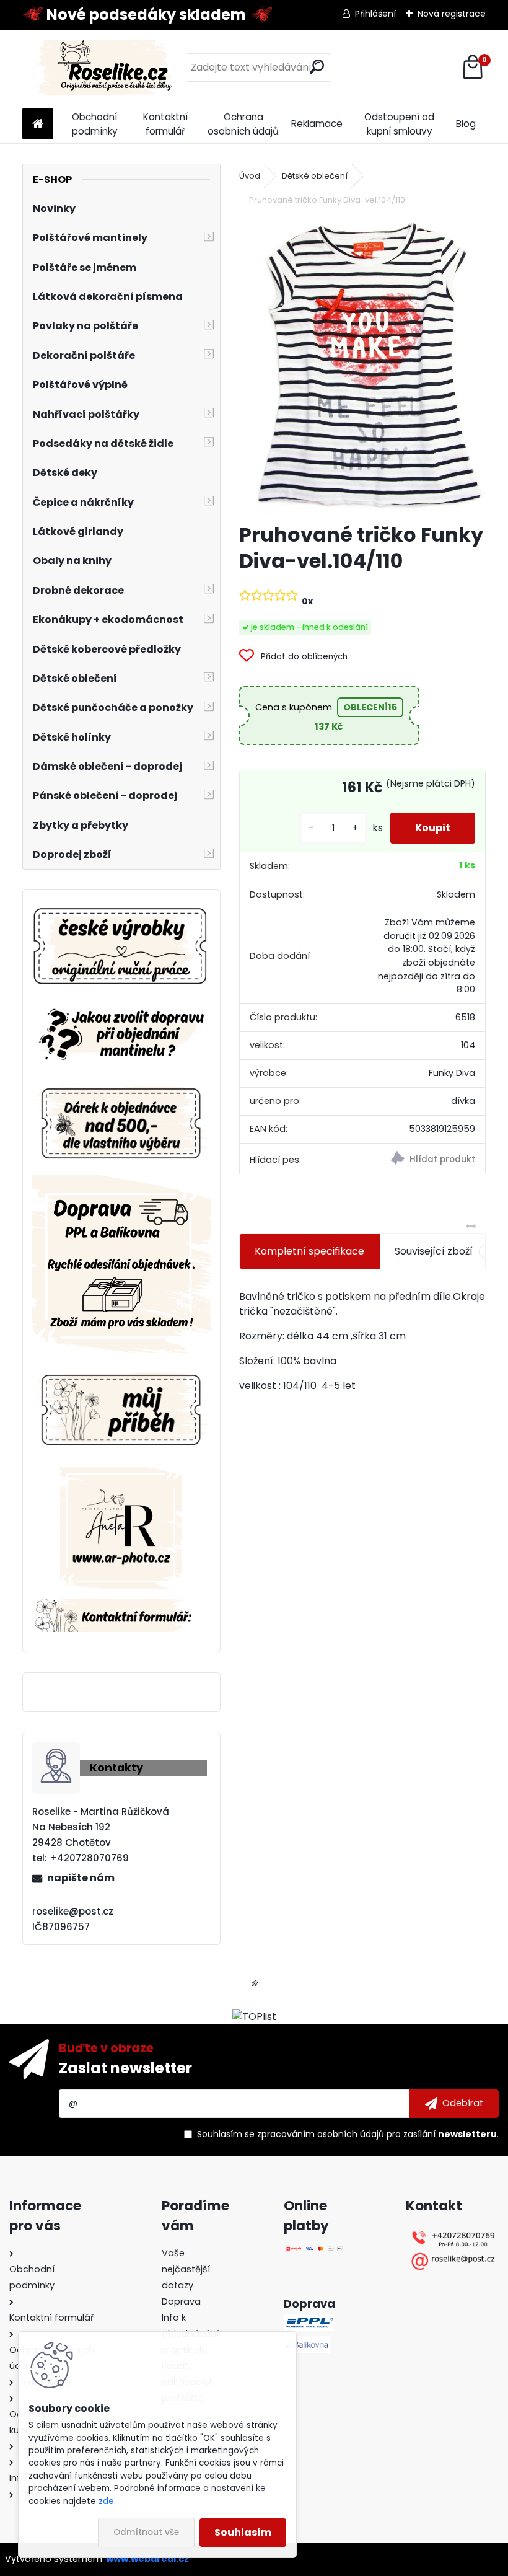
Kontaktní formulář (165, 124)
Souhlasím (243, 2532)
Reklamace (317, 124)
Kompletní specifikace (309, 1251)
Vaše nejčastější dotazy (186, 2269)
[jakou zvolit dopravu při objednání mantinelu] (121, 1007)
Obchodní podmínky (95, 124)
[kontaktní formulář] (121, 1606)
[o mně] (121, 1370)
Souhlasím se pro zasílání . (348, 2134)
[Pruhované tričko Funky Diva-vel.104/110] (363, 366)
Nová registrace (452, 14)
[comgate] (315, 2253)
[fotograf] (121, 1474)
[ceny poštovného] (121, 1182)
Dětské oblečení (315, 176)
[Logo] (107, 68)
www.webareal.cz (147, 2559)
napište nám (81, 1878)
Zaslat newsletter (125, 2068)
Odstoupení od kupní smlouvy (399, 124)
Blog (466, 124)
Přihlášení (375, 14)
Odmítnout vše (146, 2532)
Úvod (250, 176)
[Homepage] (38, 124)
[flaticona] (255, 1987)
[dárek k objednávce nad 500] (121, 1123)
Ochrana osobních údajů (243, 124)
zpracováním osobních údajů (321, 2134)
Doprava (181, 2301)
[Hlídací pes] (424, 1160)
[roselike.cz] (121, 947)
